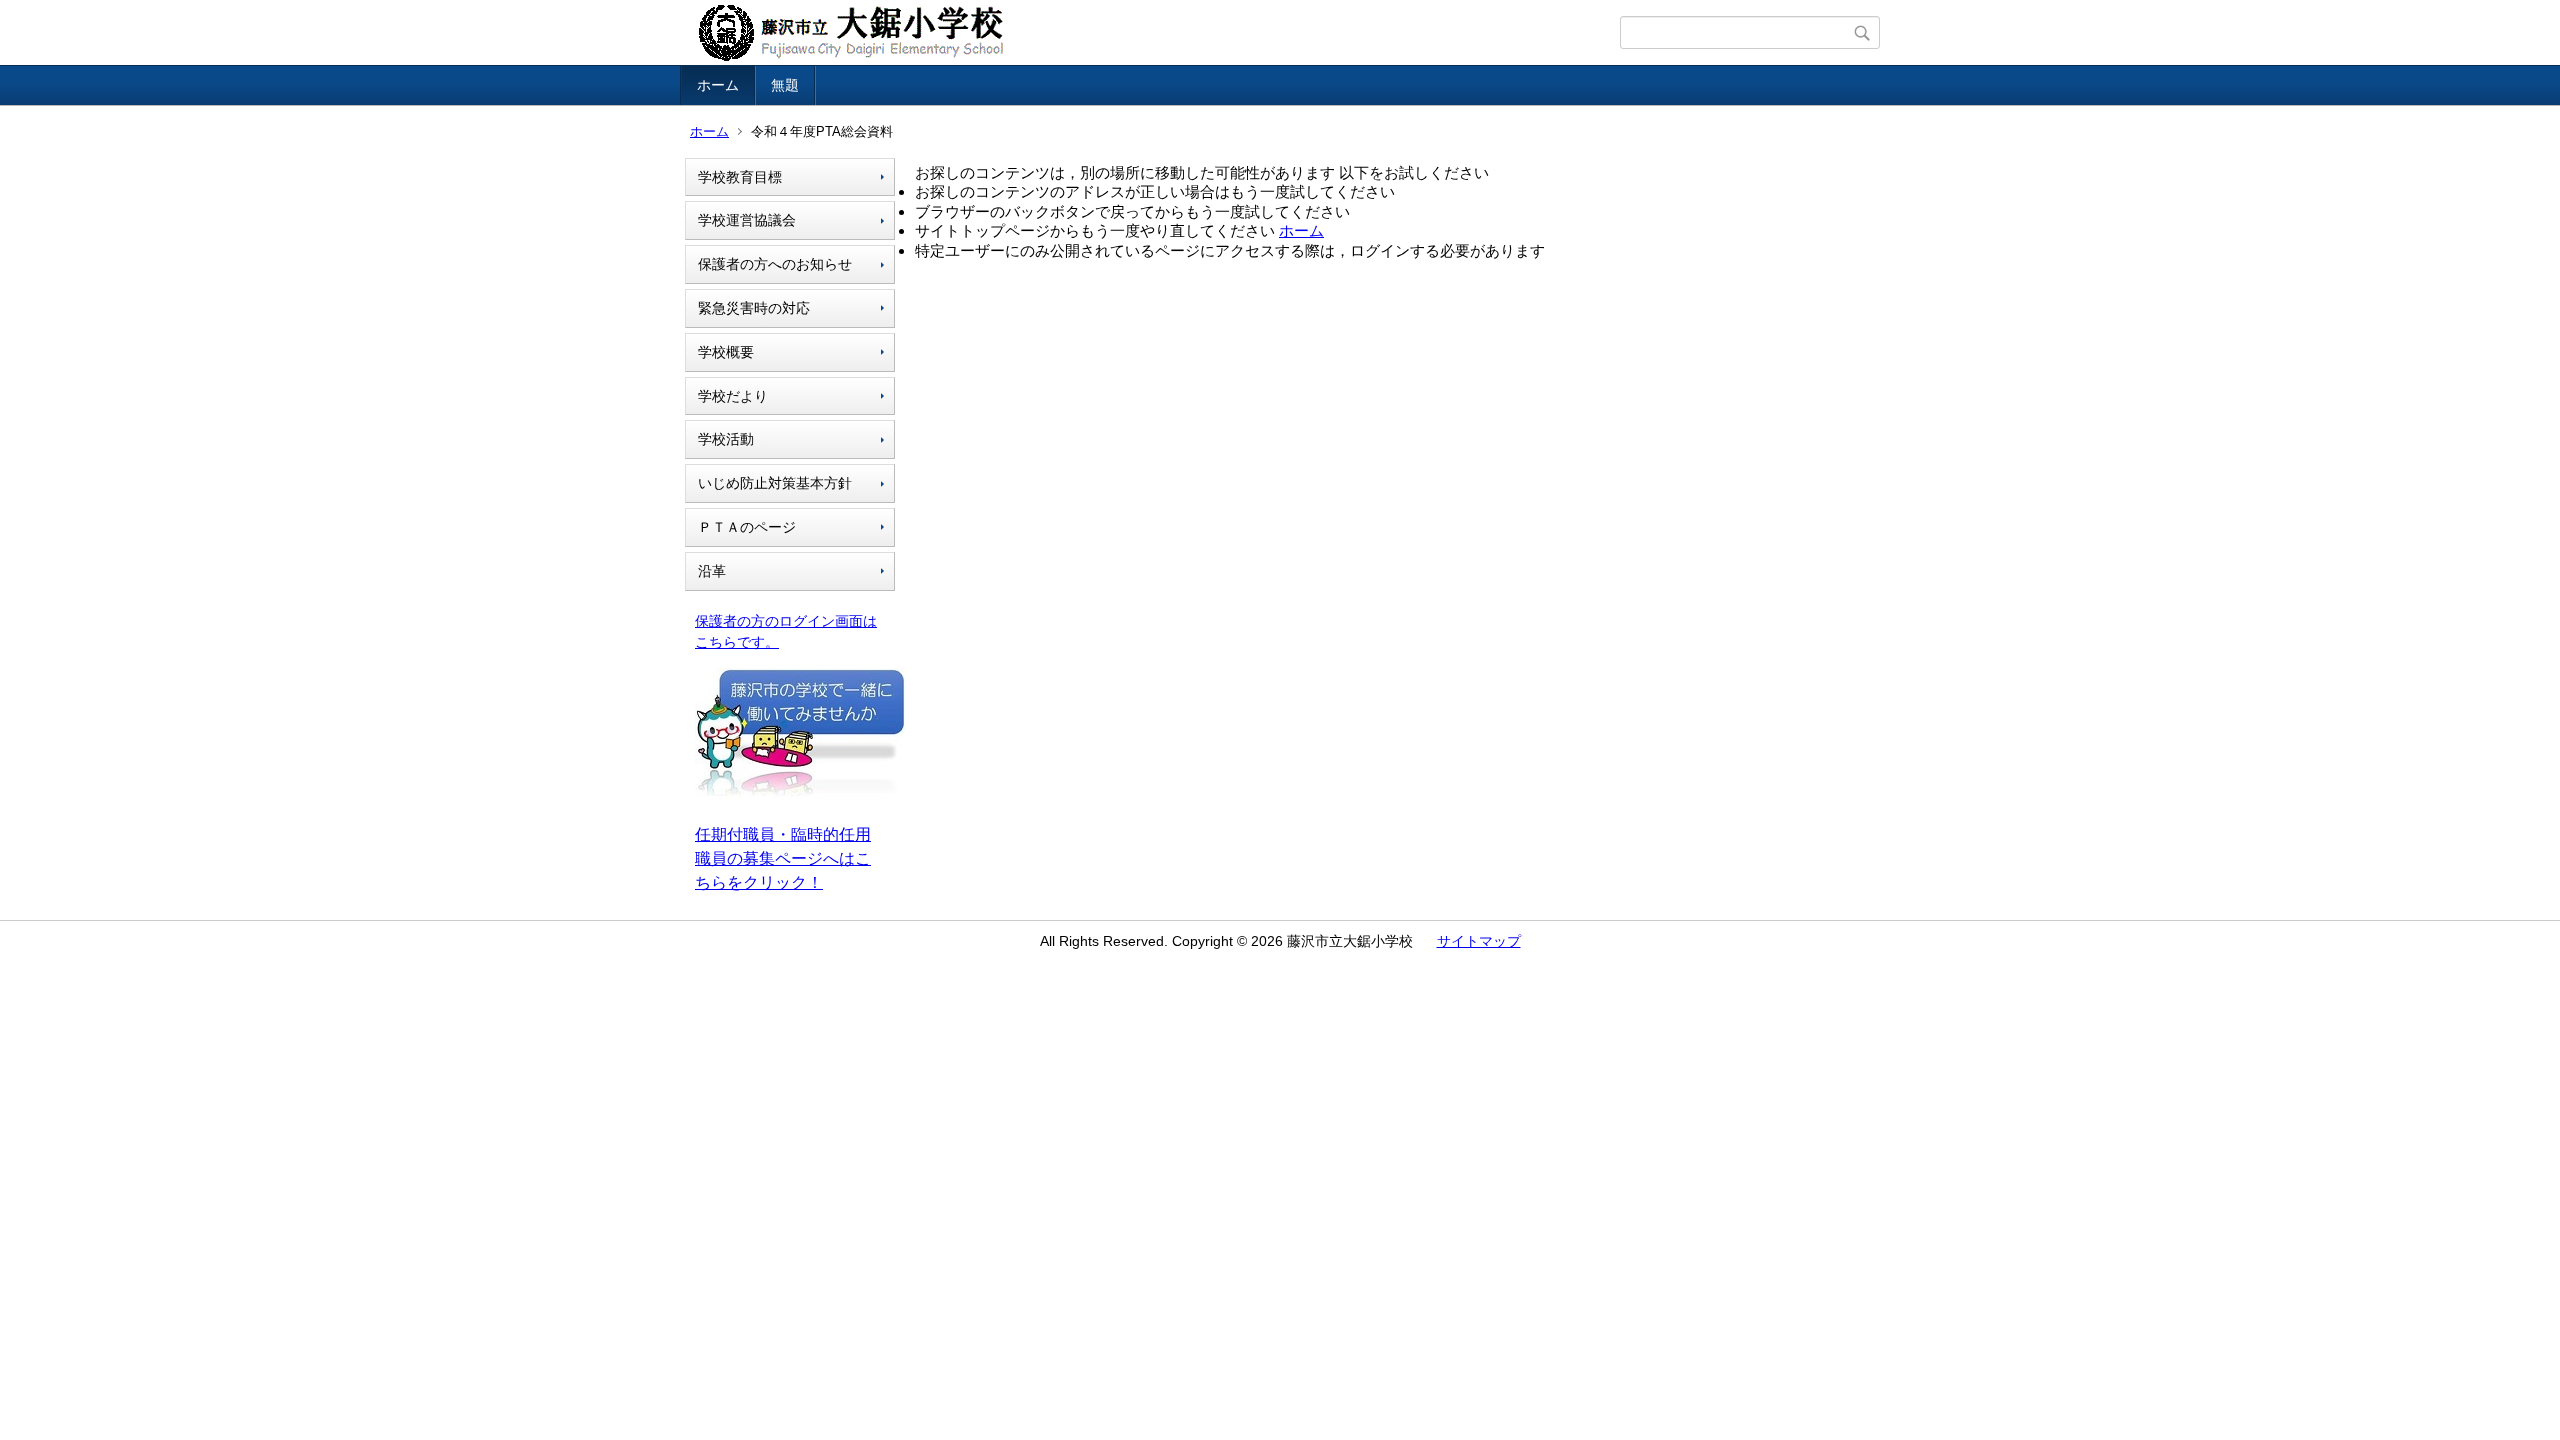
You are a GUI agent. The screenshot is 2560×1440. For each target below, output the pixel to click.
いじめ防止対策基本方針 (775, 483)
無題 (785, 85)
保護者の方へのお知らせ (775, 264)
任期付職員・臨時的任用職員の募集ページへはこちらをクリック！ (783, 858)
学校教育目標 (740, 177)
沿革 (712, 571)
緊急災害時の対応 (754, 308)
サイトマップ (1479, 941)
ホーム (718, 85)
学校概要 (726, 352)
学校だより (733, 396)
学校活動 (726, 439)
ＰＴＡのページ (747, 527)
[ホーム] (1152, 33)
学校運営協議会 (747, 220)
